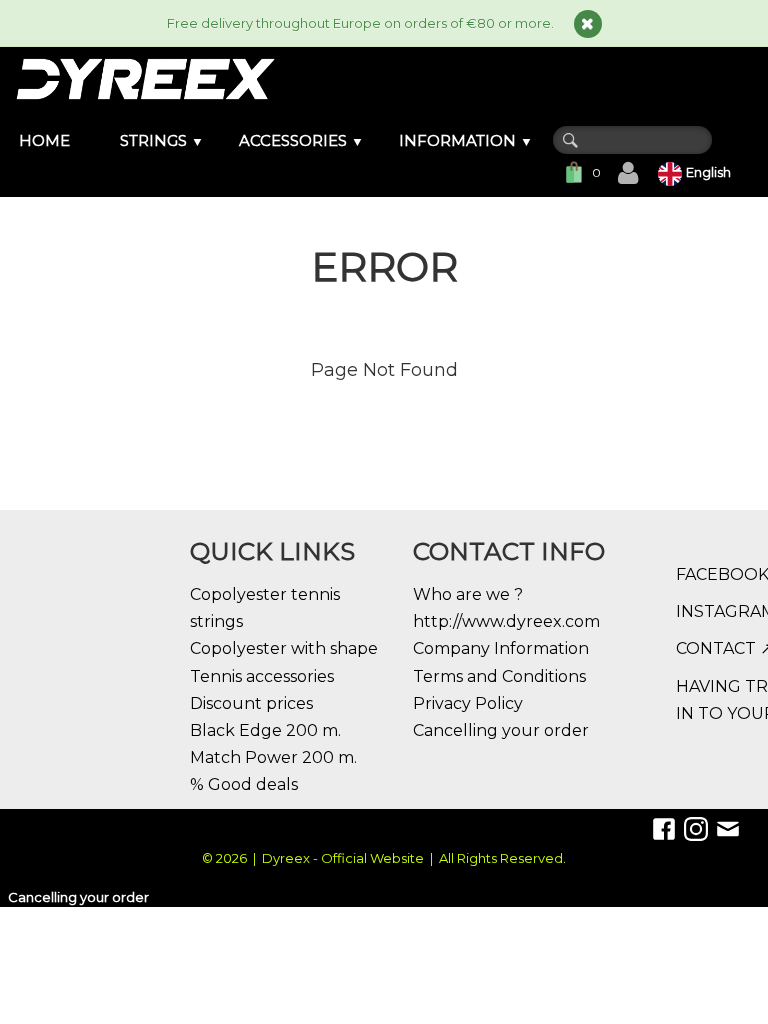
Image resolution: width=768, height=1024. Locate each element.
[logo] (144, 79)
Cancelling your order (501, 730)
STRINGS (162, 140)
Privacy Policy (468, 703)
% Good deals (244, 784)
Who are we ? (468, 594)
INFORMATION (466, 140)
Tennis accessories (262, 676)
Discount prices (251, 703)
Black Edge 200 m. (265, 730)
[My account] (628, 173)
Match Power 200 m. (273, 757)
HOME (44, 140)
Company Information (501, 648)
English (710, 172)
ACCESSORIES (301, 140)
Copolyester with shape (284, 648)
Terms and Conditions (499, 676)
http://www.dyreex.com (506, 621)
